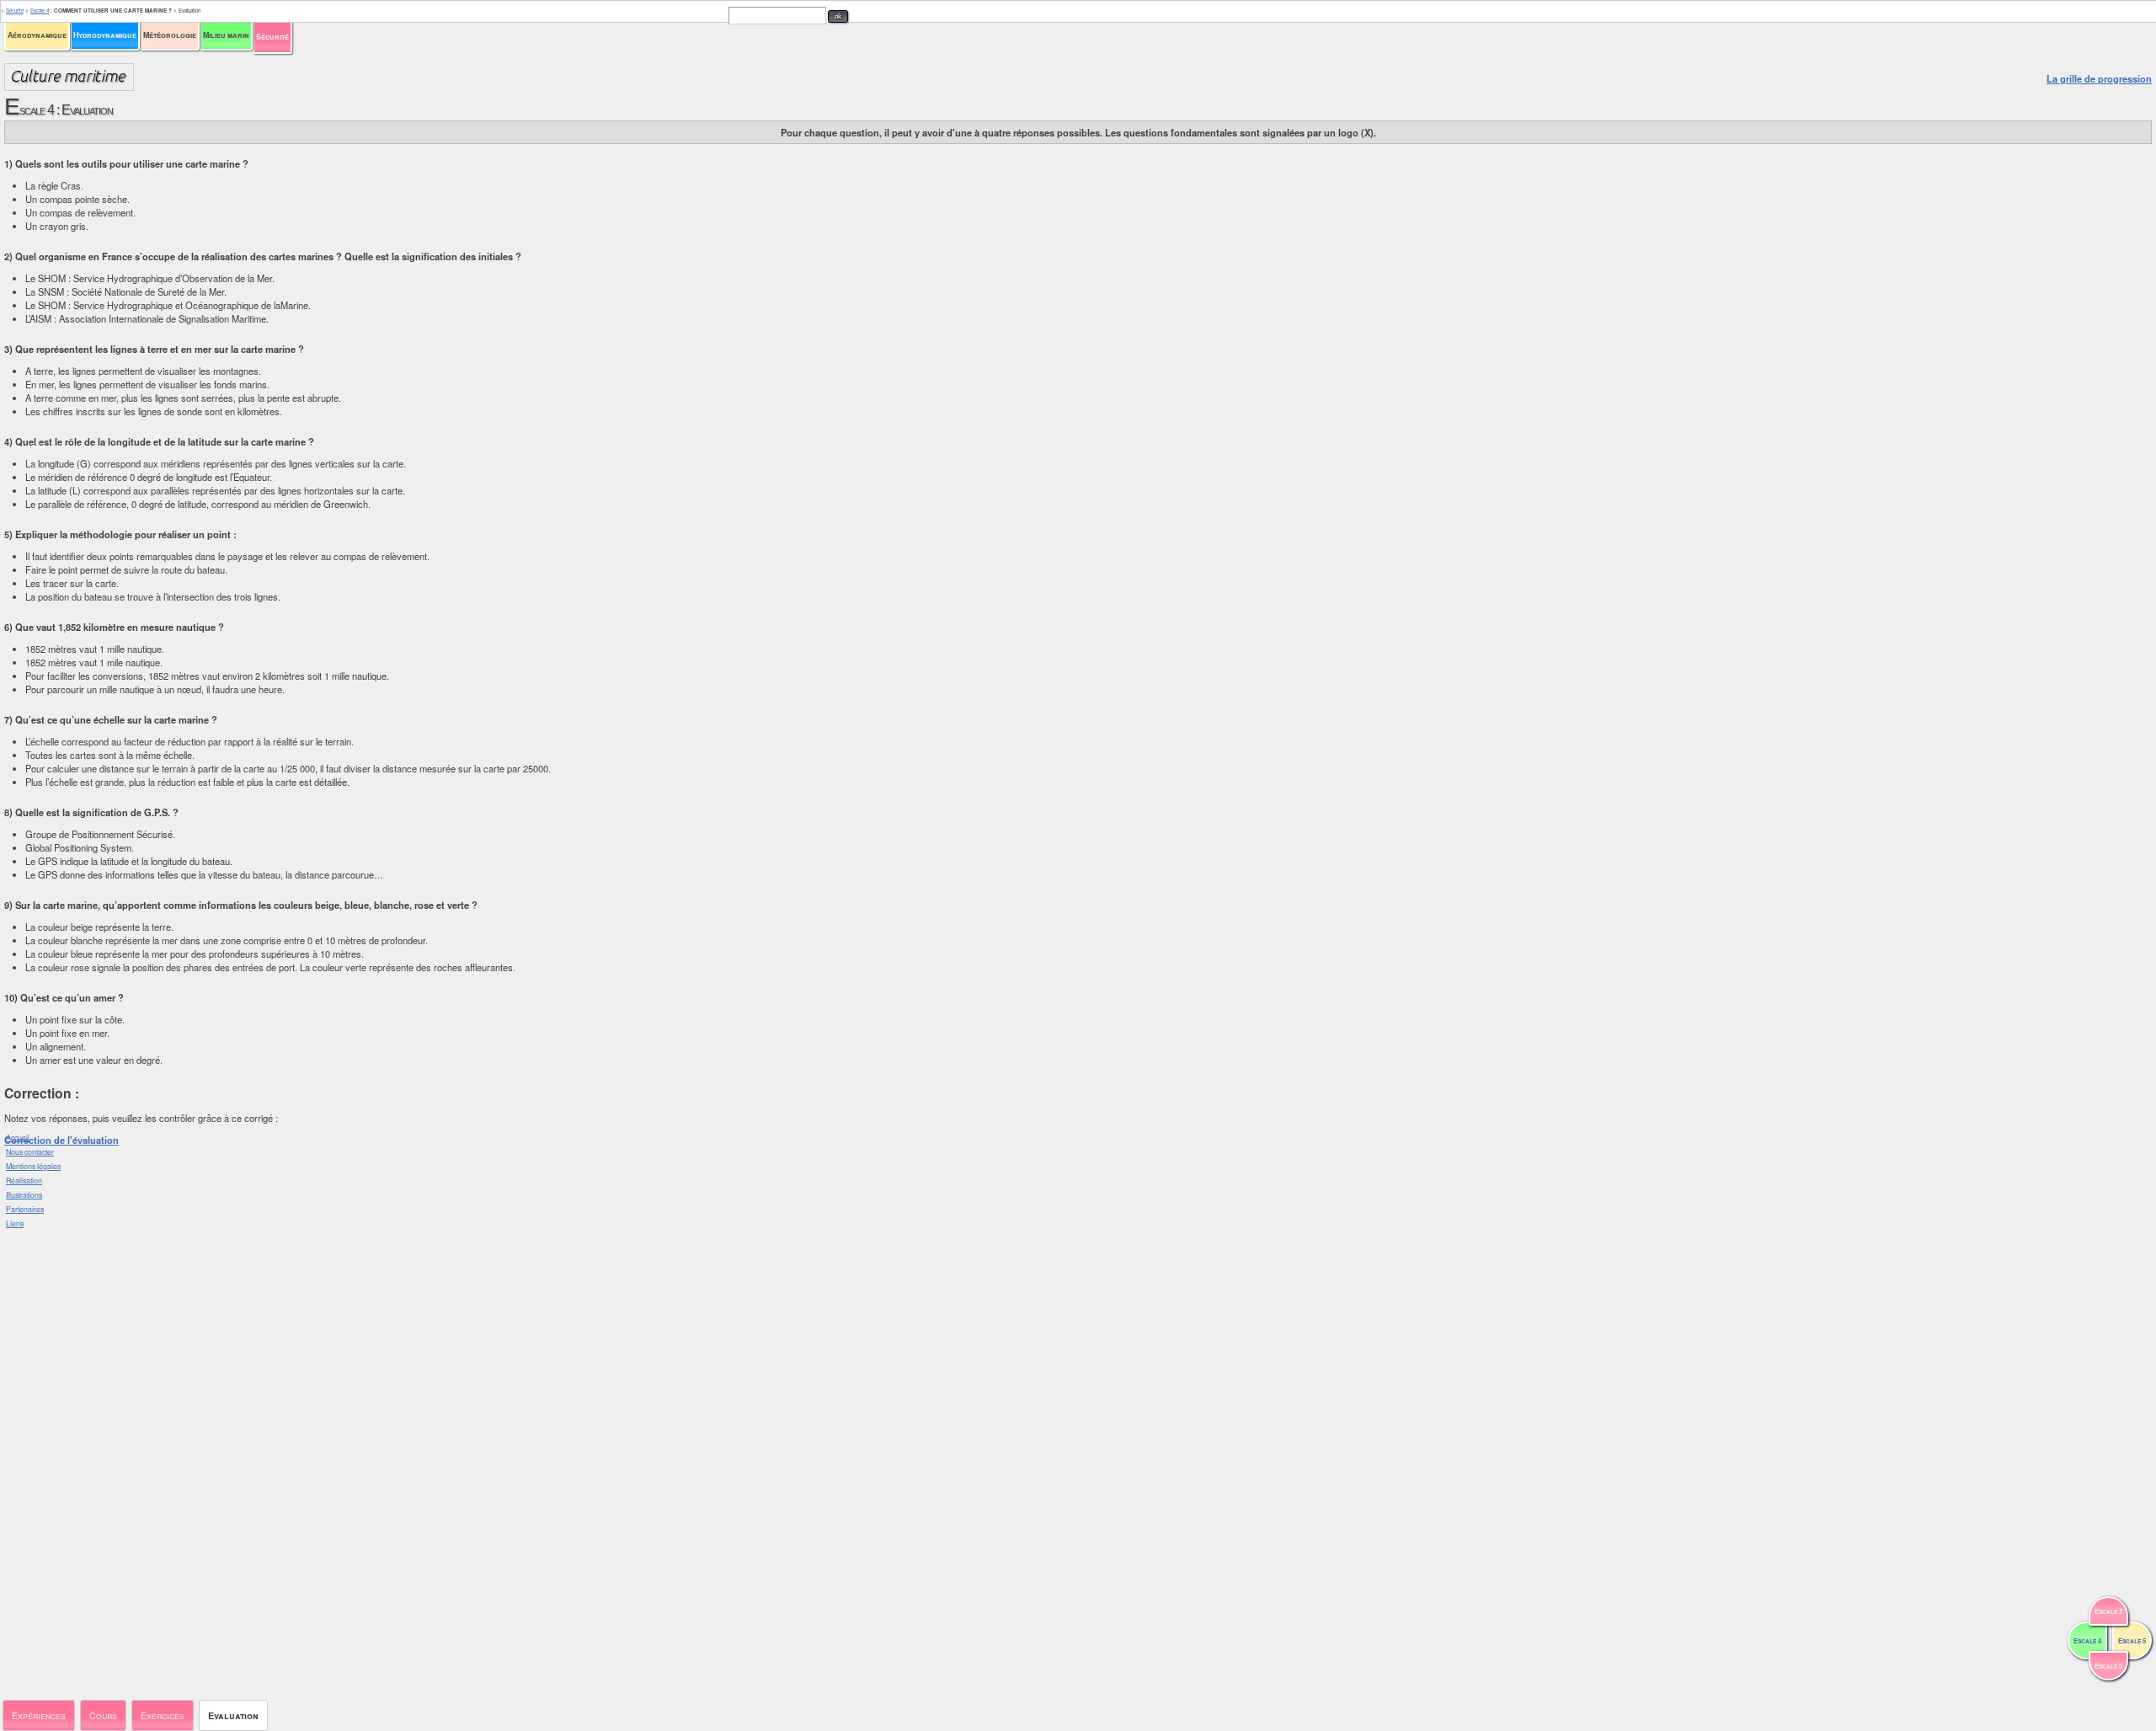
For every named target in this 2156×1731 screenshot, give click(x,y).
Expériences (39, 1715)
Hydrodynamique (105, 35)
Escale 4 (40, 11)
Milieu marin (226, 35)
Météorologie (170, 35)
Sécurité (272, 37)
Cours (103, 1715)
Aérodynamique (37, 35)
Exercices (163, 1715)
